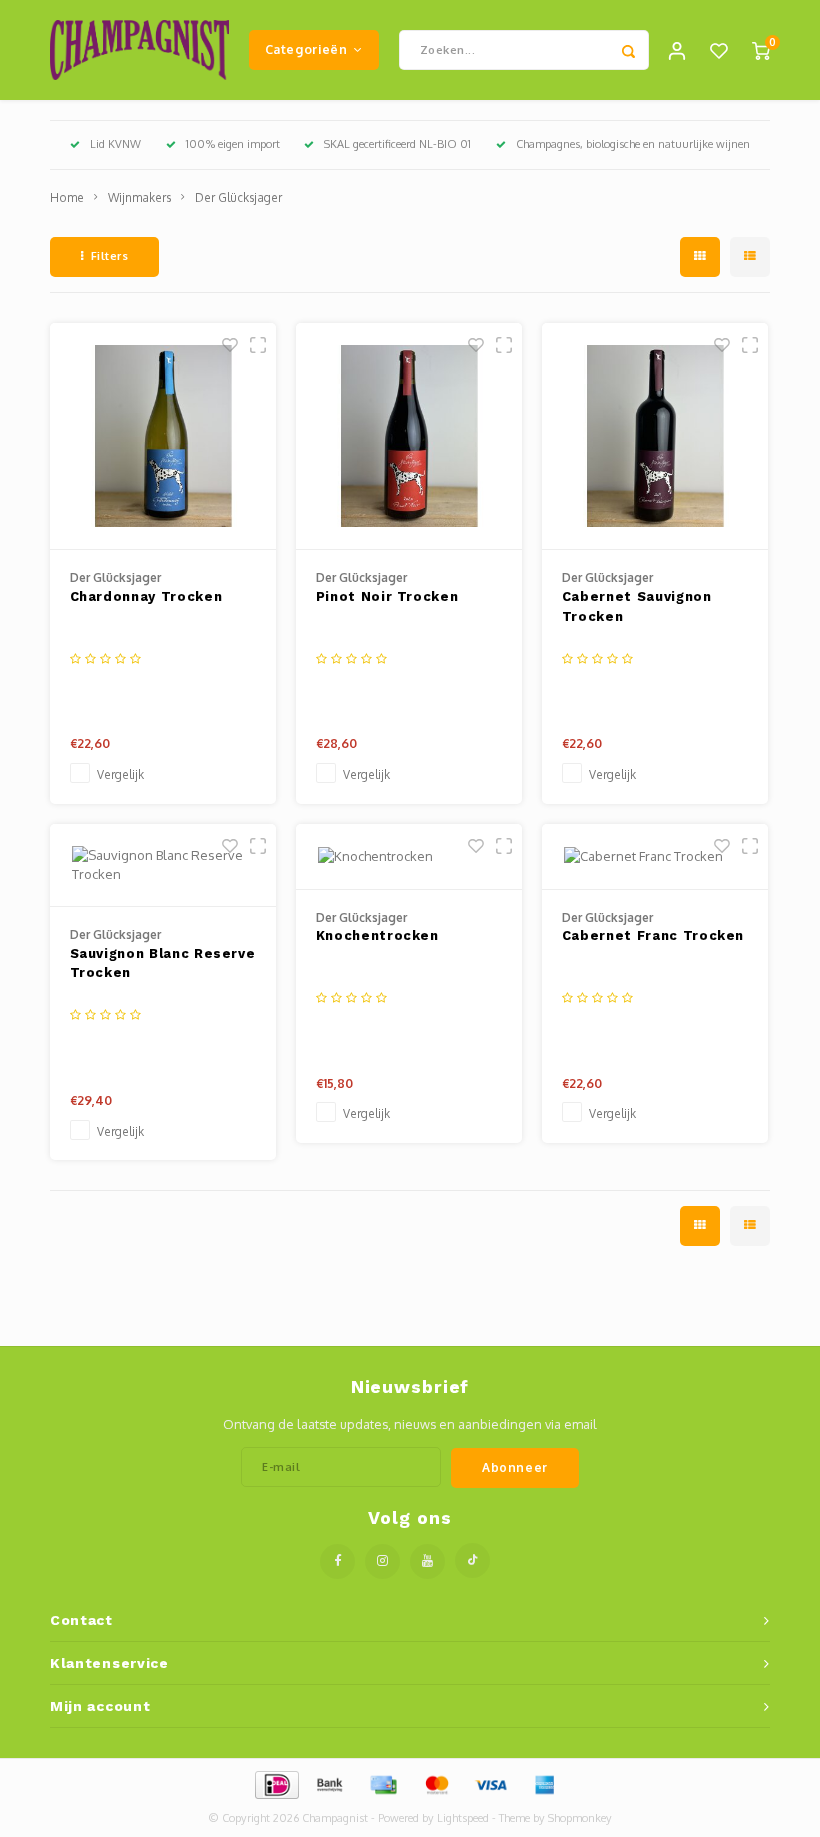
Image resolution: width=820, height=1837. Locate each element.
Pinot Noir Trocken (387, 596)
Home (67, 197)
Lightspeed (463, 1818)
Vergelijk (120, 774)
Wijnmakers (139, 197)
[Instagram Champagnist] (382, 1561)
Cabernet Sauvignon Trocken (637, 606)
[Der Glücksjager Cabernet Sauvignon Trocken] (655, 437)
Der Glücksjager (238, 197)
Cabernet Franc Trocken (653, 935)
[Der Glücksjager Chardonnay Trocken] (163, 437)
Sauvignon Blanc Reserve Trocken (163, 963)
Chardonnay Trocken (146, 596)
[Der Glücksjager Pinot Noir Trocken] (409, 437)
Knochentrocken (377, 935)
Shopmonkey (580, 1818)
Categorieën (306, 49)
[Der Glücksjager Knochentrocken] (409, 857)
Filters (110, 256)
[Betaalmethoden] (275, 1783)
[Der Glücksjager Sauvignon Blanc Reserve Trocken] (163, 865)
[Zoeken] (629, 50)
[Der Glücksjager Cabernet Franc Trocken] (655, 857)
